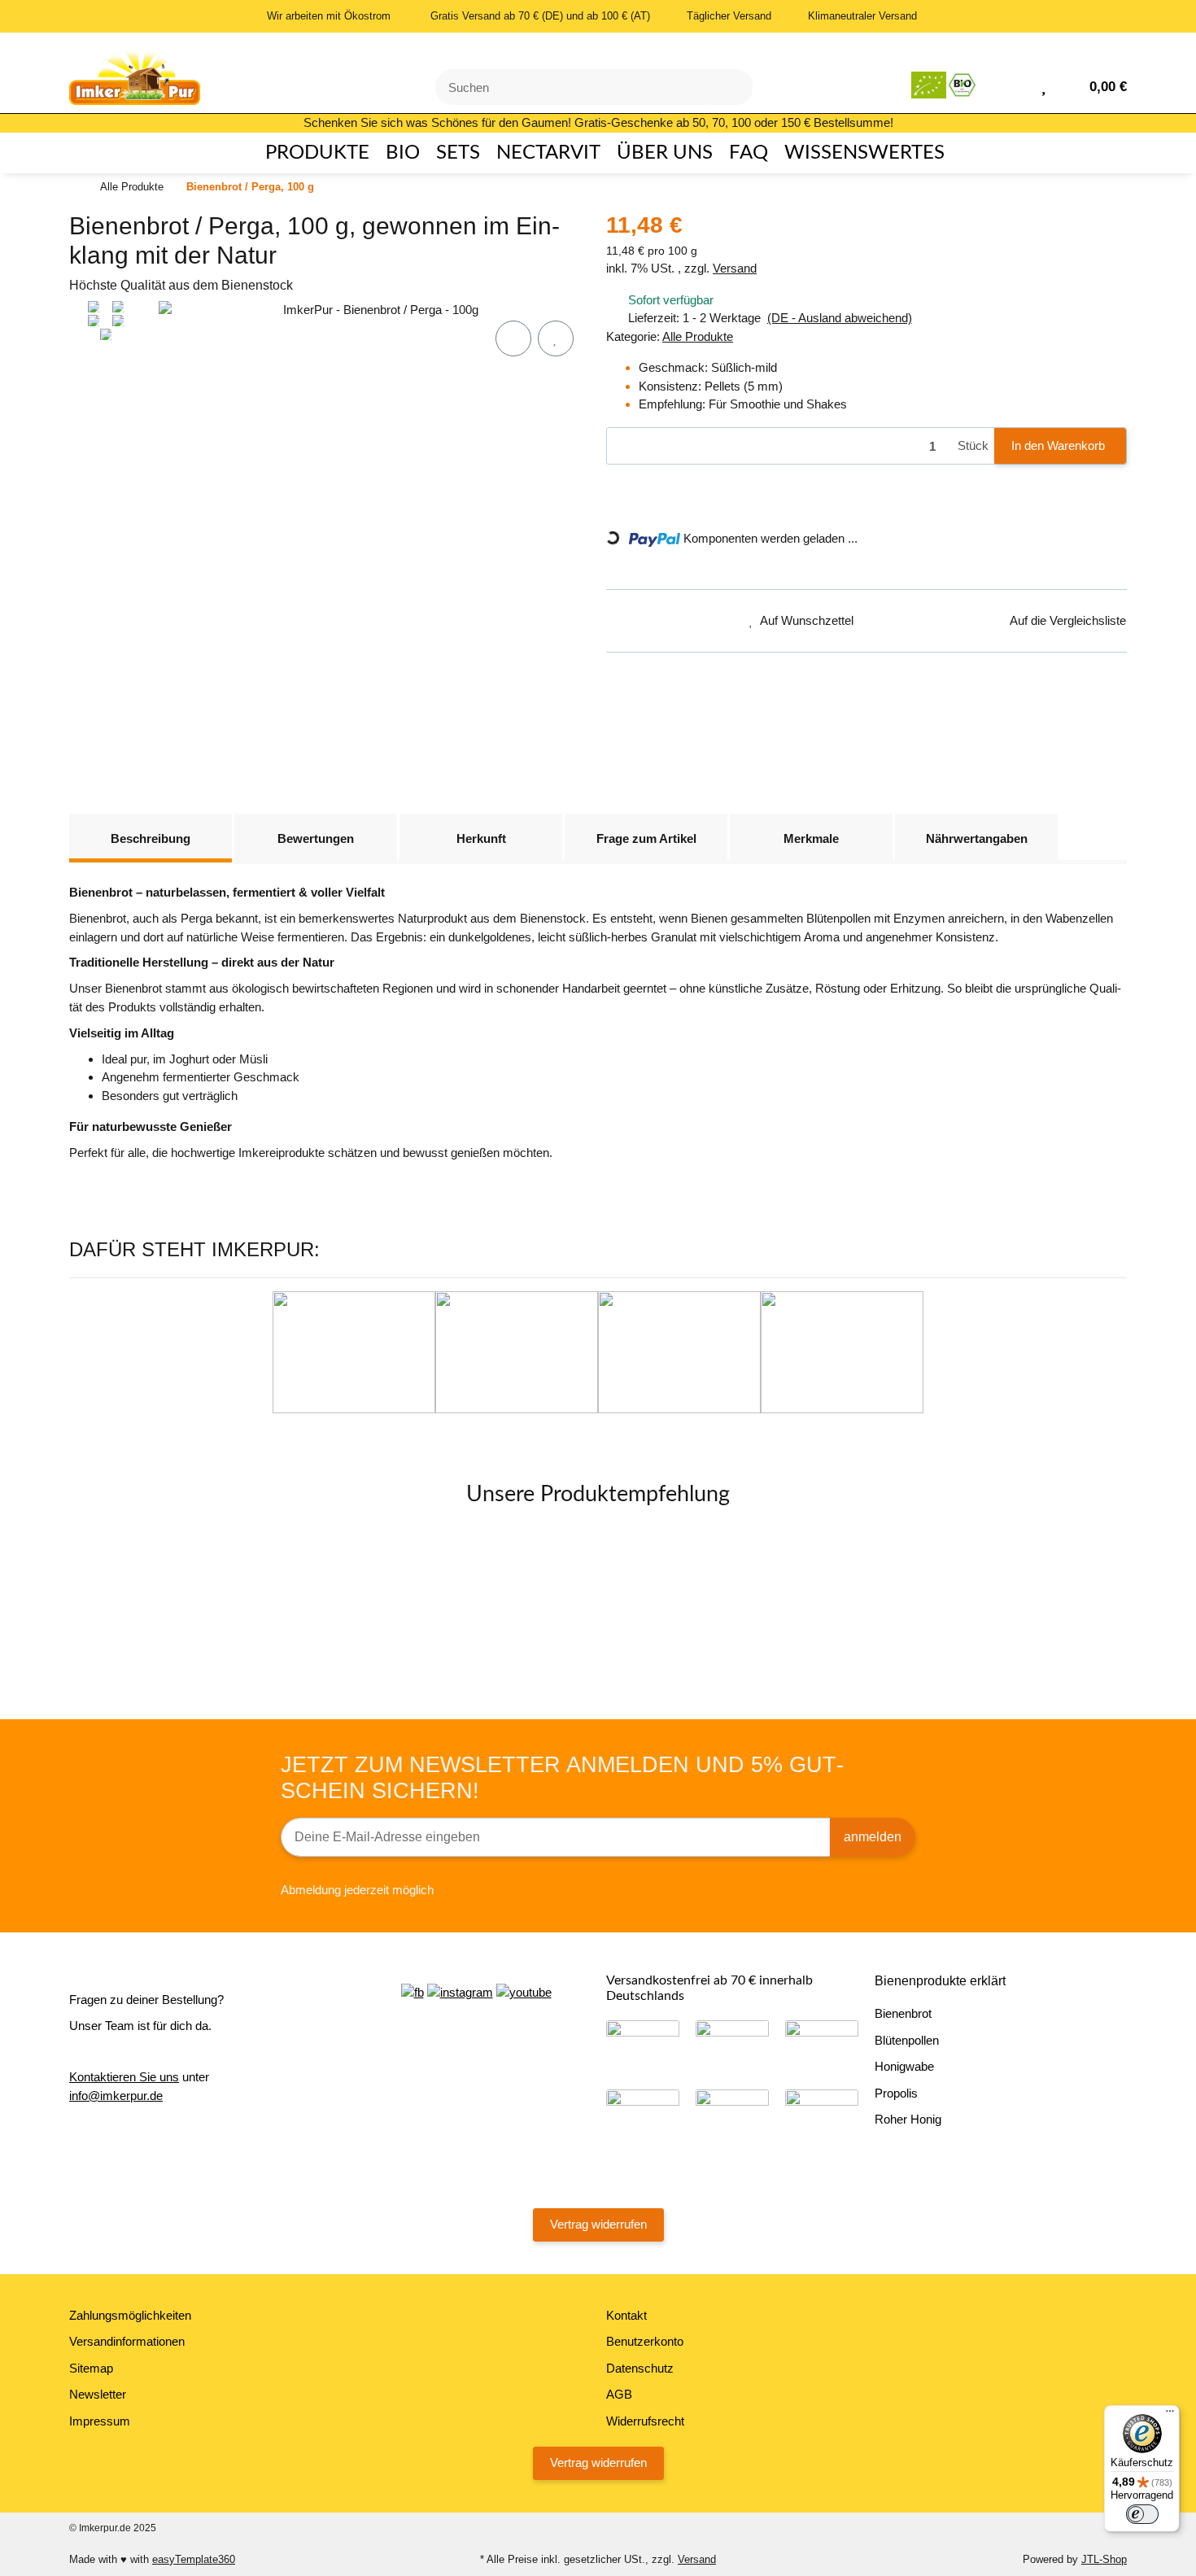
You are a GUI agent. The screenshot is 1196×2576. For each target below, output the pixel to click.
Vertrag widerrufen (598, 2224)
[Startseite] (73, 188)
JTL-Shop (1104, 2559)
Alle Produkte (698, 336)
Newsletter (98, 2394)
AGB (619, 2394)
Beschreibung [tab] (151, 838)
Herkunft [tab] (481, 838)
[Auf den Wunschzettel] (556, 338)
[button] (1017, 85)
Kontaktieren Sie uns (124, 2077)
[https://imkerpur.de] (945, 85)
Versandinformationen (127, 2341)
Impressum (100, 2421)
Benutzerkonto (645, 2341)
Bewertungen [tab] (316, 838)
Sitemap (91, 2368)
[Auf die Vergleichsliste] (513, 338)
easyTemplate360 (194, 2559)
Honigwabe (904, 2066)
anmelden (873, 1837)
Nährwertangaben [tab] (977, 838)
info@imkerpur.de (116, 2096)
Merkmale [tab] (811, 838)
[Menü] (1170, 2415)
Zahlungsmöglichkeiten (130, 2315)
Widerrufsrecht (645, 2421)
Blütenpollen (907, 2040)
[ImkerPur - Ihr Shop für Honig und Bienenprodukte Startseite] (135, 71)
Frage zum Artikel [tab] (646, 838)
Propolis (896, 2093)
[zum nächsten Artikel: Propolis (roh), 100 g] (1106, 188)
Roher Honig (908, 2119)
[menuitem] (310, 153)
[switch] (1142, 2514)
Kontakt (626, 2315)
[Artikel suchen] (731, 87)
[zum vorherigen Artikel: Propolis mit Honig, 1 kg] (1063, 188)
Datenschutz (640, 2368)
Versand (735, 268)
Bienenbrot (903, 2013)
